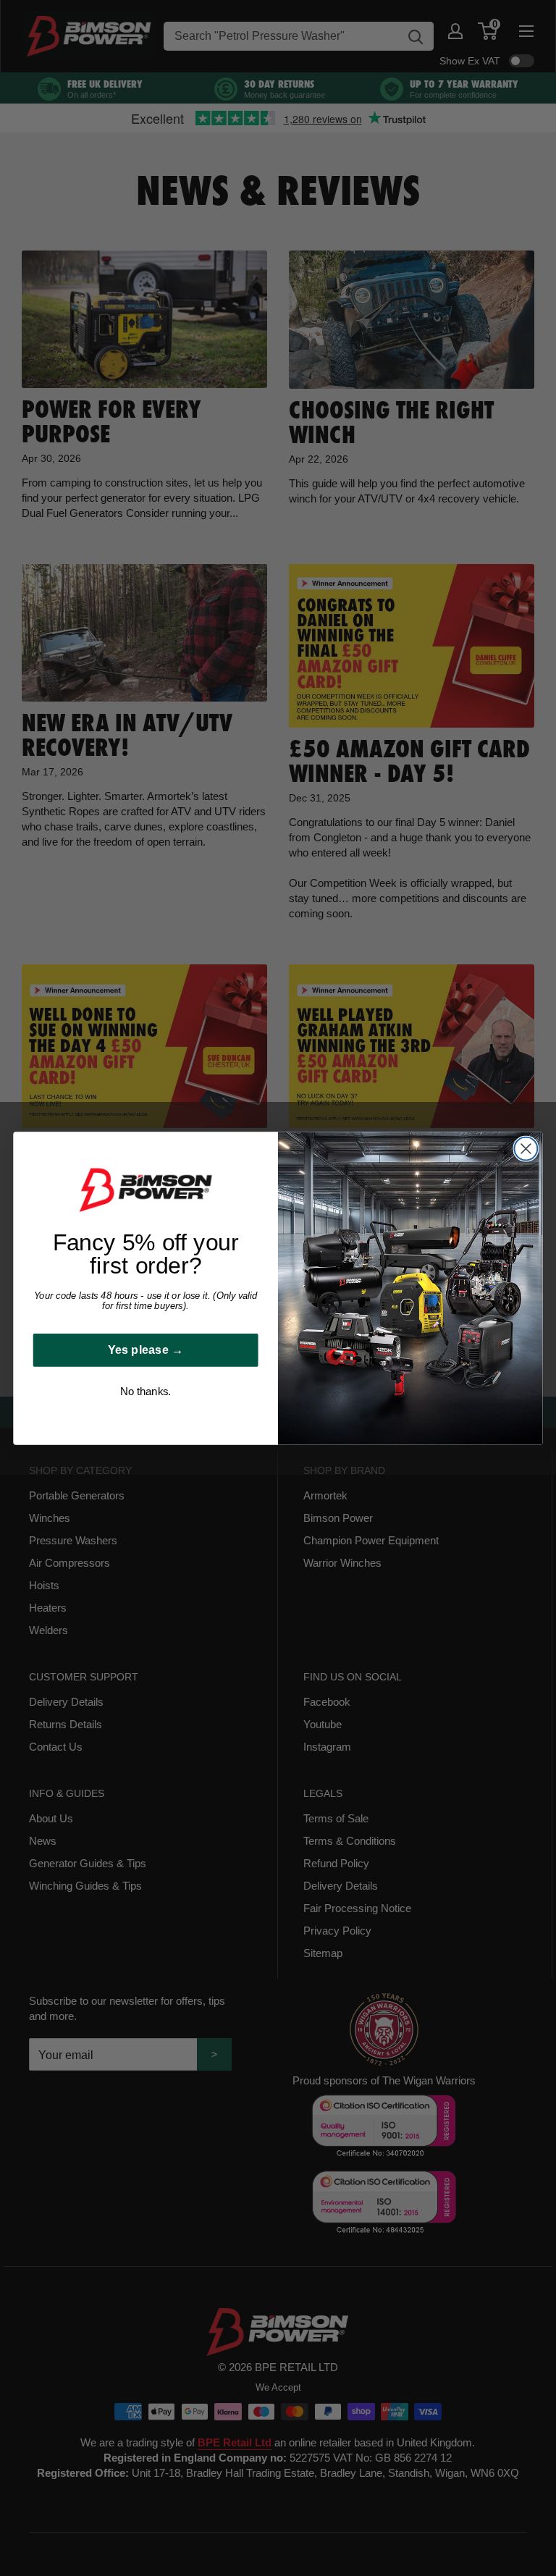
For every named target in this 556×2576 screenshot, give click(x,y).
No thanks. (145, 1392)
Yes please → (146, 1350)
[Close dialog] (526, 1148)
